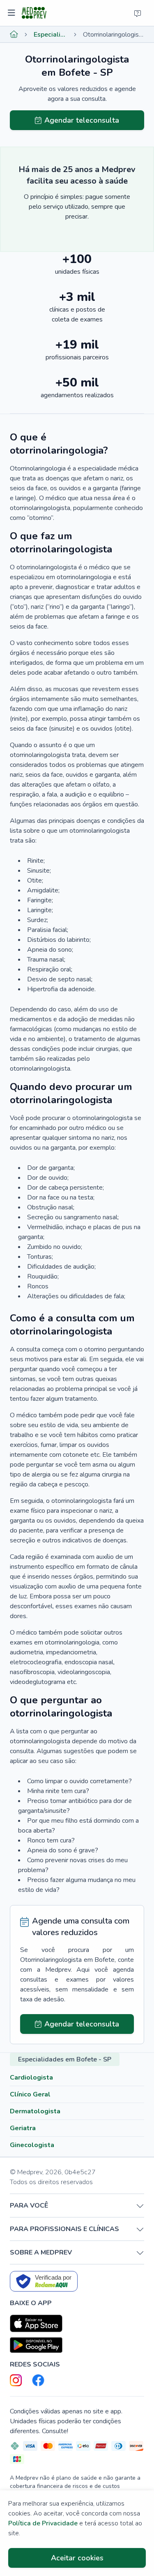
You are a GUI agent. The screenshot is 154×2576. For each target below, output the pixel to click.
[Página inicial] (14, 35)
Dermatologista (35, 2111)
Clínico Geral (30, 2094)
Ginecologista (32, 2145)
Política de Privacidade (43, 2523)
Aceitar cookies (77, 2558)
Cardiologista (31, 2078)
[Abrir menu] (13, 13)
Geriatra (23, 2128)
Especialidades (51, 35)
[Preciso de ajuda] (138, 13)
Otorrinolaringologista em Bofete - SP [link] (114, 35)
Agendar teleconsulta (82, 120)
